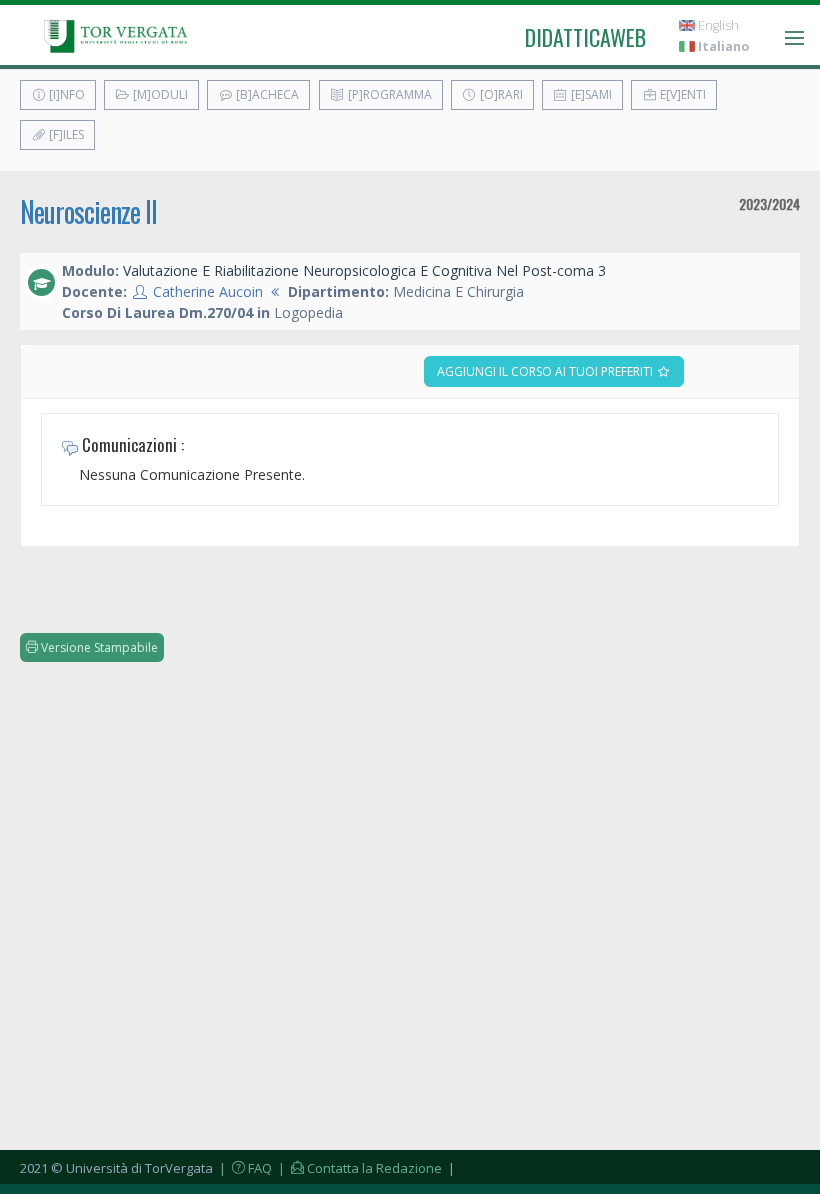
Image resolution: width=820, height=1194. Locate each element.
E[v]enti (681, 94)
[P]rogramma (388, 94)
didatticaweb (585, 37)
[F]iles (65, 134)
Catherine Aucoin (208, 291)
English (717, 25)
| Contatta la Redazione (358, 1168)
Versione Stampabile (98, 647)
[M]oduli (159, 94)
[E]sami (590, 94)
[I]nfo (65, 94)
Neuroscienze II (88, 211)
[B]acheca (266, 94)
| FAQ (244, 1168)
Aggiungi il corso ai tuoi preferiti (546, 371)
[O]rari (500, 94)
